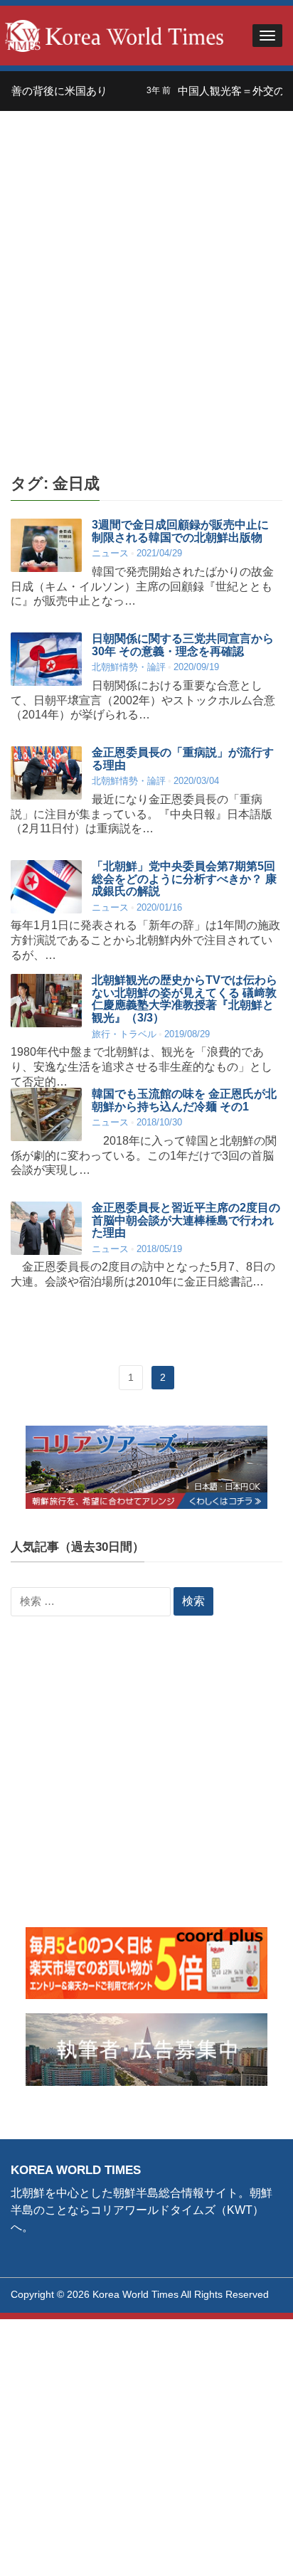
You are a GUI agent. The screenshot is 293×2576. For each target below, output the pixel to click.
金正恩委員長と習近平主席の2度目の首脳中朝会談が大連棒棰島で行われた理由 (186, 1220)
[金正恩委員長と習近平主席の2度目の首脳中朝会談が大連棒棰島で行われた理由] (46, 1228)
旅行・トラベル (124, 1034)
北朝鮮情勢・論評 (129, 667)
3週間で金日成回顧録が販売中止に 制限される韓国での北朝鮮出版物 (180, 531)
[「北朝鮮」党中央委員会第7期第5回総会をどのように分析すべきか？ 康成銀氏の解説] (46, 887)
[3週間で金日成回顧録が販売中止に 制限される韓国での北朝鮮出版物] (46, 545)
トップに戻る (246, 2548)
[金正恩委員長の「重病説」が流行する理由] (46, 773)
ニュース (110, 553)
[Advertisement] (146, 293)
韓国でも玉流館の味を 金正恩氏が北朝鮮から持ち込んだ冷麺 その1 (184, 1100)
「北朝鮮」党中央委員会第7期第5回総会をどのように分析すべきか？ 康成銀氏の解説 (184, 879)
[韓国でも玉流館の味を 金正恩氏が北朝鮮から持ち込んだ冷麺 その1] (46, 1114)
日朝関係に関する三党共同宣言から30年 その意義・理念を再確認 (183, 645)
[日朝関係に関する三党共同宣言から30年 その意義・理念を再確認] (46, 659)
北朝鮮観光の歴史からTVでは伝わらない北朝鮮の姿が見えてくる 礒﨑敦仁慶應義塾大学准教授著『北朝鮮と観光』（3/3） (185, 999)
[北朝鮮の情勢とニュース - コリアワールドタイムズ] (114, 35)
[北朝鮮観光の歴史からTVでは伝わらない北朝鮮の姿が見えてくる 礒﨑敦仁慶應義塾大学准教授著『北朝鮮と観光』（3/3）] (46, 1001)
